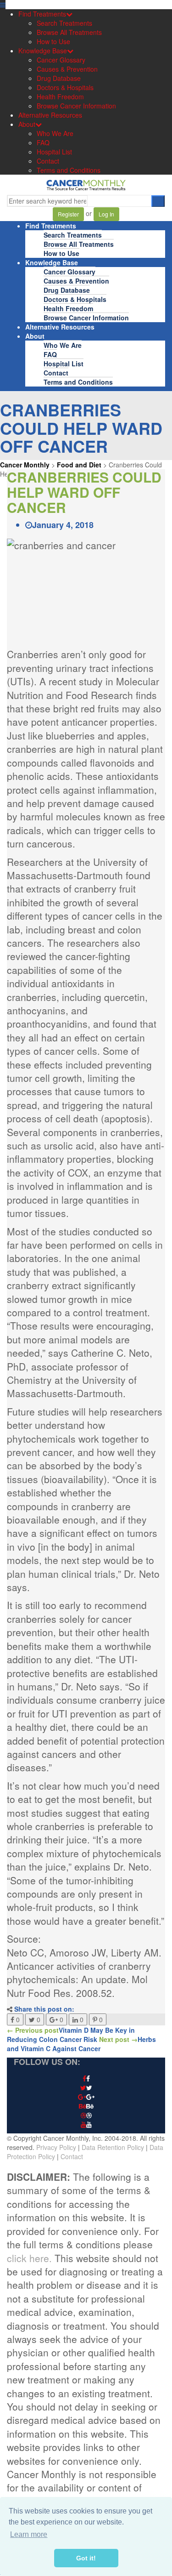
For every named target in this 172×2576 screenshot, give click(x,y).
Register (68, 214)
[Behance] (86, 2106)
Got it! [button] (86, 2558)
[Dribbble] (86, 2115)
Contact (72, 2156)
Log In (106, 214)
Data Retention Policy (113, 2147)
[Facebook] (86, 2079)
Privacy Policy (56, 2147)
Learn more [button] (29, 2534)
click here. (29, 2258)
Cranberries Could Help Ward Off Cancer (84, 492)
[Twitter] (86, 2088)
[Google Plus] (86, 2097)
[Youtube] (86, 2125)
